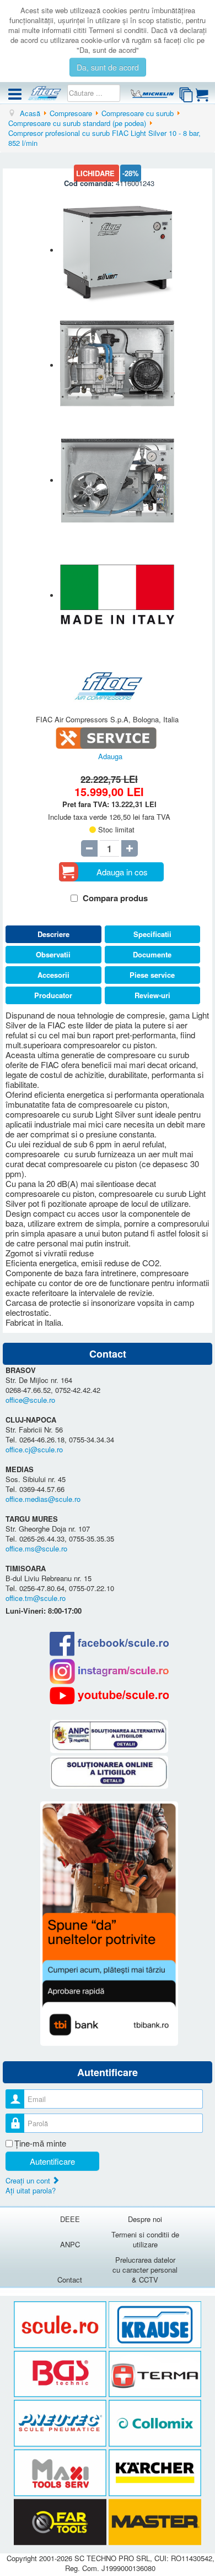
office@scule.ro (30, 1400)
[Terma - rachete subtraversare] (155, 2374)
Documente (152, 954)
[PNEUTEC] (61, 2424)
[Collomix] (155, 2424)
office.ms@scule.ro (36, 1548)
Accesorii (53, 975)
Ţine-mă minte (40, 2143)
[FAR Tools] (61, 2522)
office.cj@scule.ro (34, 1449)
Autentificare (52, 2161)
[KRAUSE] (155, 2325)
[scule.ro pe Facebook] (109, 1644)
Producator (53, 995)
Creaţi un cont (29, 2180)
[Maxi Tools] (61, 2473)
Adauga (110, 756)
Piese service (152, 975)
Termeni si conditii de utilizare (145, 2239)
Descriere (53, 934)
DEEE (70, 2219)
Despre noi (145, 2219)
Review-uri (152, 995)
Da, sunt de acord (108, 67)
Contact (70, 2280)
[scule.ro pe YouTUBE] (109, 1696)
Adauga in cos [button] (122, 872)
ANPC (70, 2244)
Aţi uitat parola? (31, 2190)
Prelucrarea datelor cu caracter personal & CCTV (145, 2270)
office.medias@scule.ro (43, 1499)
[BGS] (61, 2374)
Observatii (53, 954)
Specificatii (152, 934)
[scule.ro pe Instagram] (109, 1671)
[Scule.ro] (61, 2325)
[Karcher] (155, 2473)
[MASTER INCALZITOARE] (155, 2522)
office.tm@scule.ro (36, 1598)
